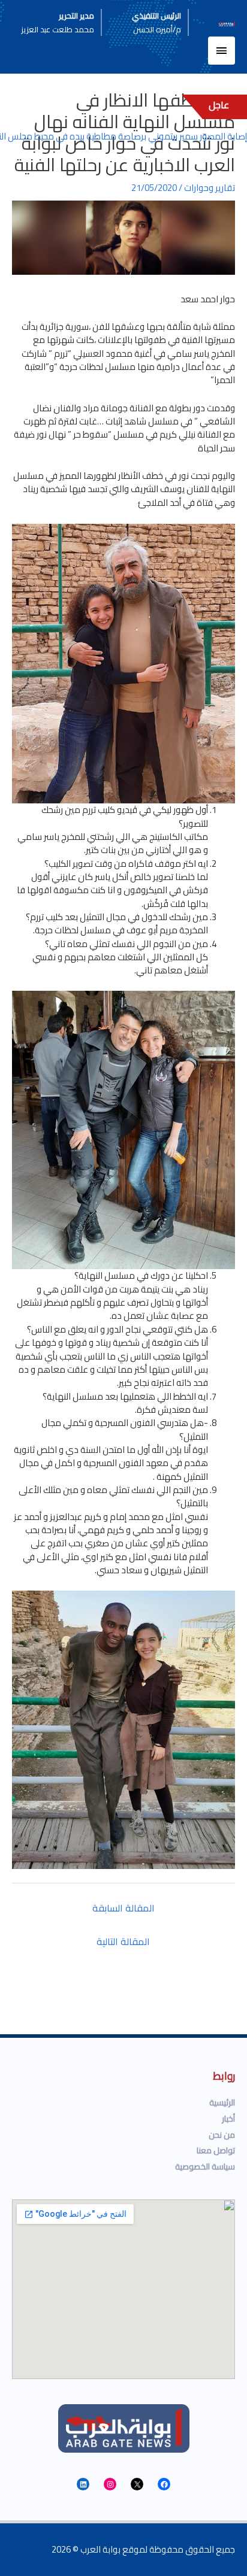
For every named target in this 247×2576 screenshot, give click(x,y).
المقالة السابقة (123, 1908)
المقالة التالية (123, 1941)
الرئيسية (222, 2102)
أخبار (228, 2119)
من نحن (222, 2135)
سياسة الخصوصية (205, 2167)
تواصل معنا (216, 2150)
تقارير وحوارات (210, 188)
